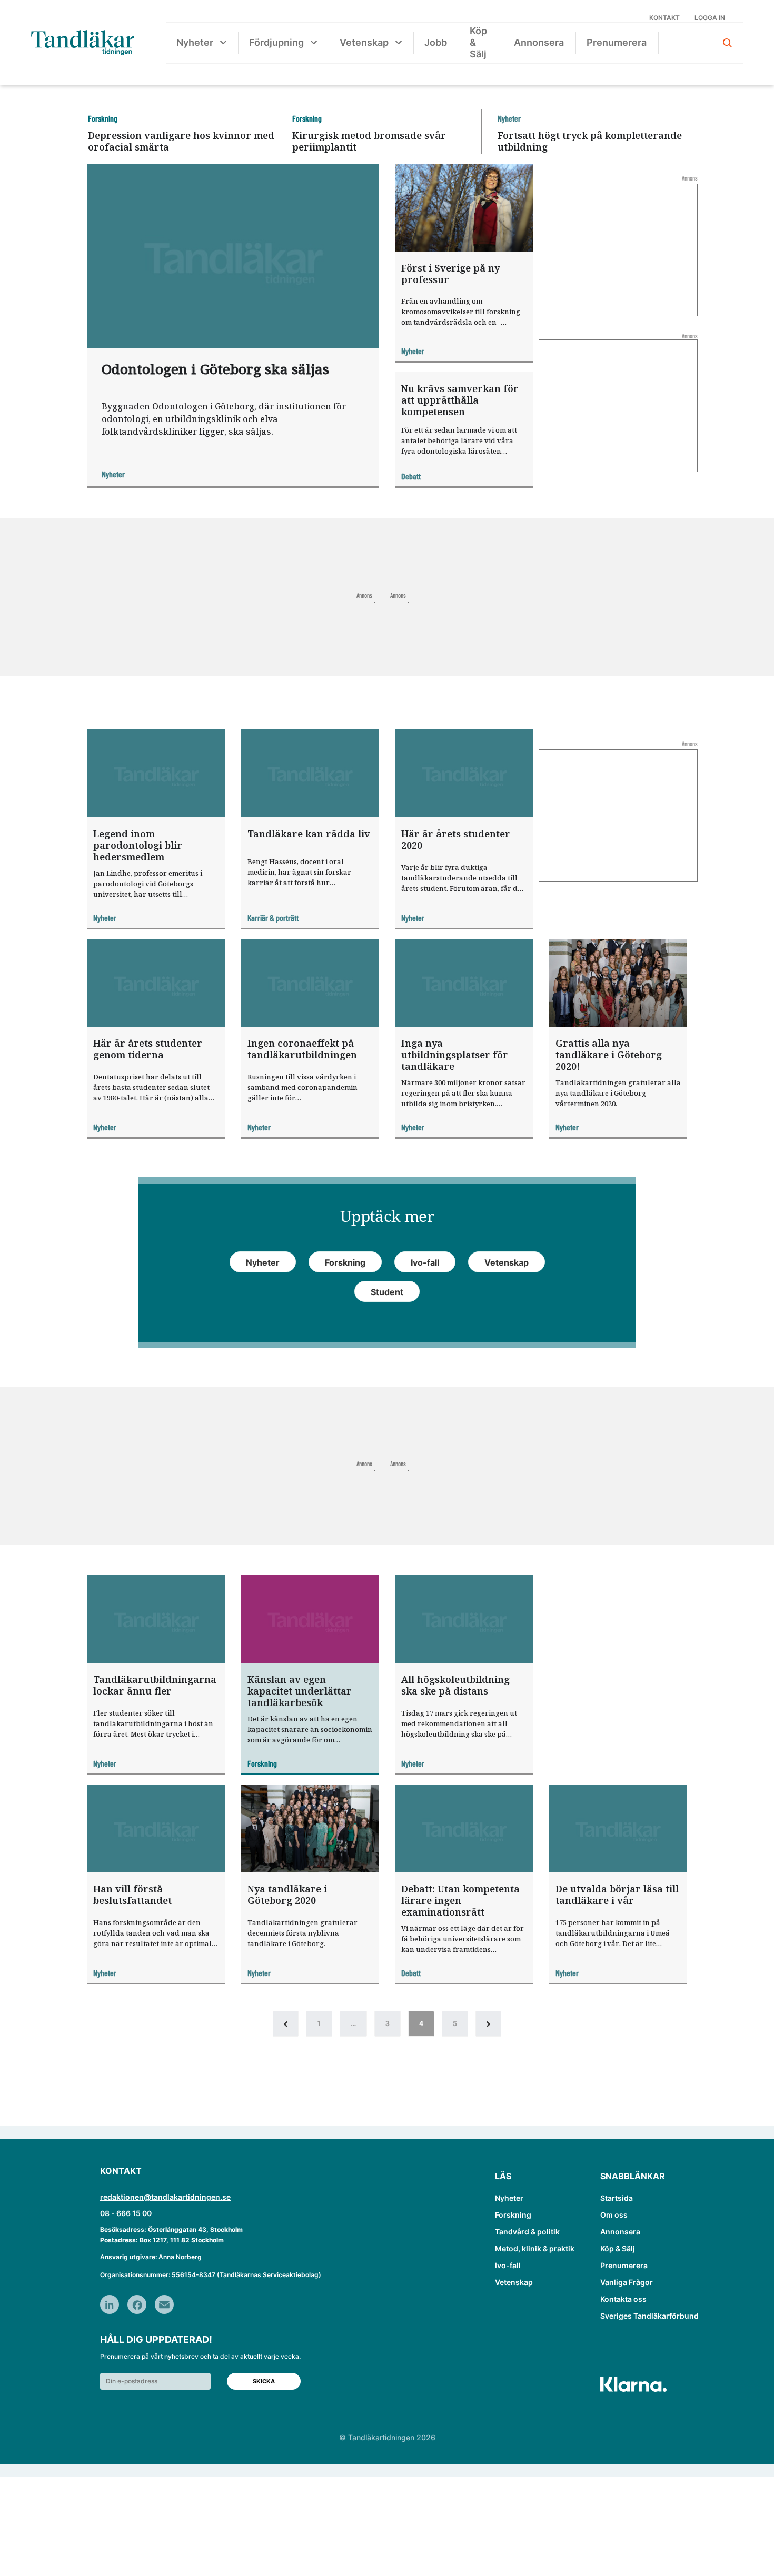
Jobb (436, 42)
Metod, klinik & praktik (535, 2248)
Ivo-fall (508, 2265)
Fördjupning (276, 42)
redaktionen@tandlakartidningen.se (165, 2197)
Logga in (710, 18)
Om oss (614, 2215)
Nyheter (195, 42)
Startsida (617, 2198)
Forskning (513, 2215)
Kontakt (664, 18)
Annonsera (539, 42)
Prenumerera (617, 42)
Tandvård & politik (527, 2232)
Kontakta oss (623, 2299)
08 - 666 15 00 (126, 2213)
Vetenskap (364, 42)
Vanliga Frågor (627, 2282)
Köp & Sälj (478, 42)
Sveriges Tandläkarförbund (649, 2316)
